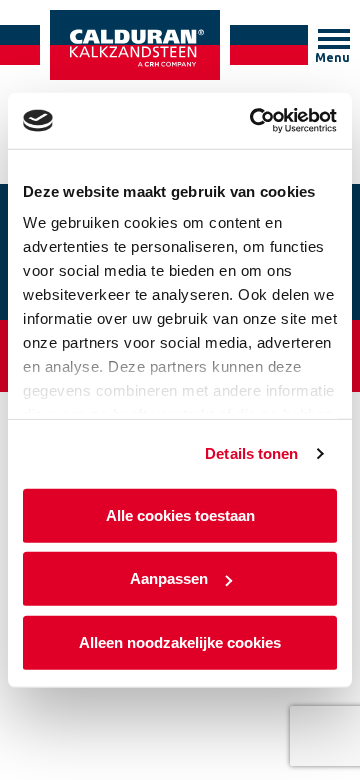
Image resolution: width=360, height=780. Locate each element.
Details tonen (251, 453)
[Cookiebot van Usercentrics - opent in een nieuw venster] (254, 121)
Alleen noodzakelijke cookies (180, 641)
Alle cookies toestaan (180, 514)
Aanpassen (169, 578)
